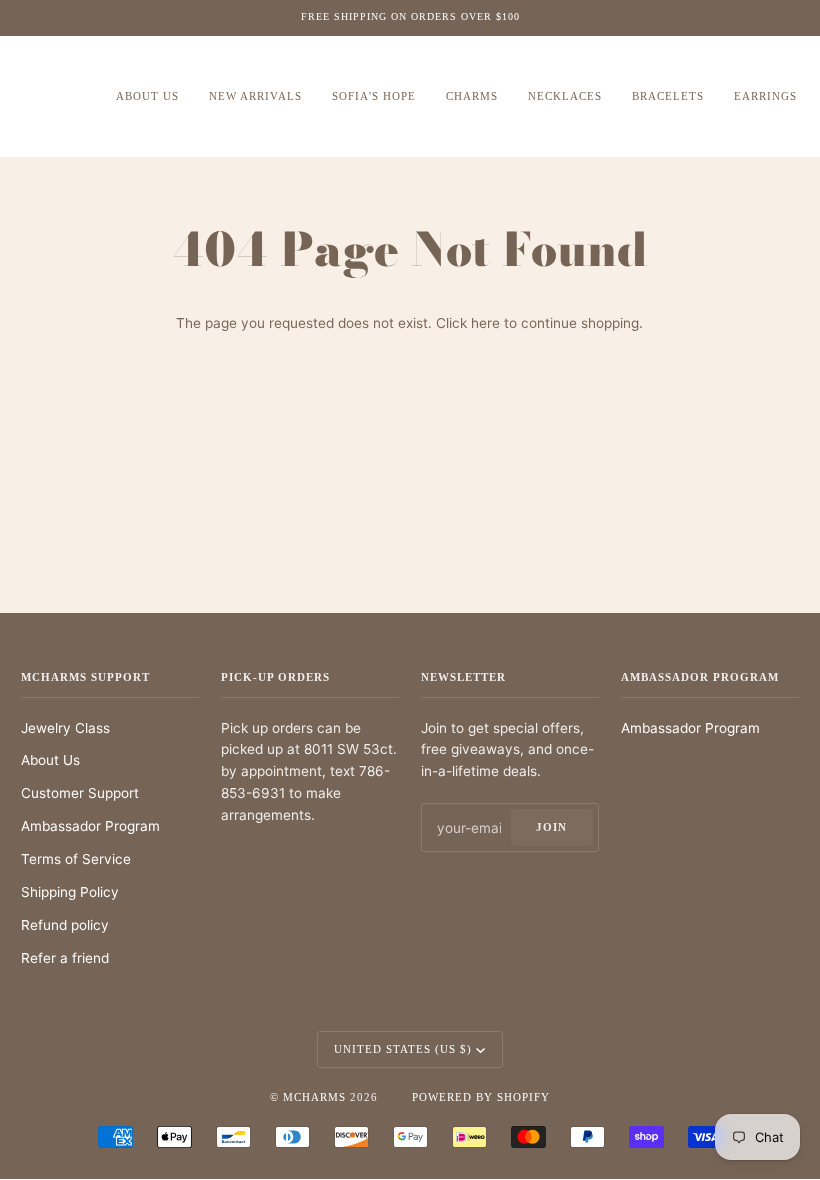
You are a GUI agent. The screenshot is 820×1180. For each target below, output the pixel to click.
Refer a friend (65, 958)
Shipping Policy (70, 892)
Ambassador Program (90, 826)
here (485, 323)
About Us (50, 760)
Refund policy (65, 925)
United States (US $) (403, 1049)
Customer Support (80, 793)
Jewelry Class (65, 728)
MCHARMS (314, 1097)
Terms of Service (76, 859)
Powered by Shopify (481, 1097)
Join (551, 827)
